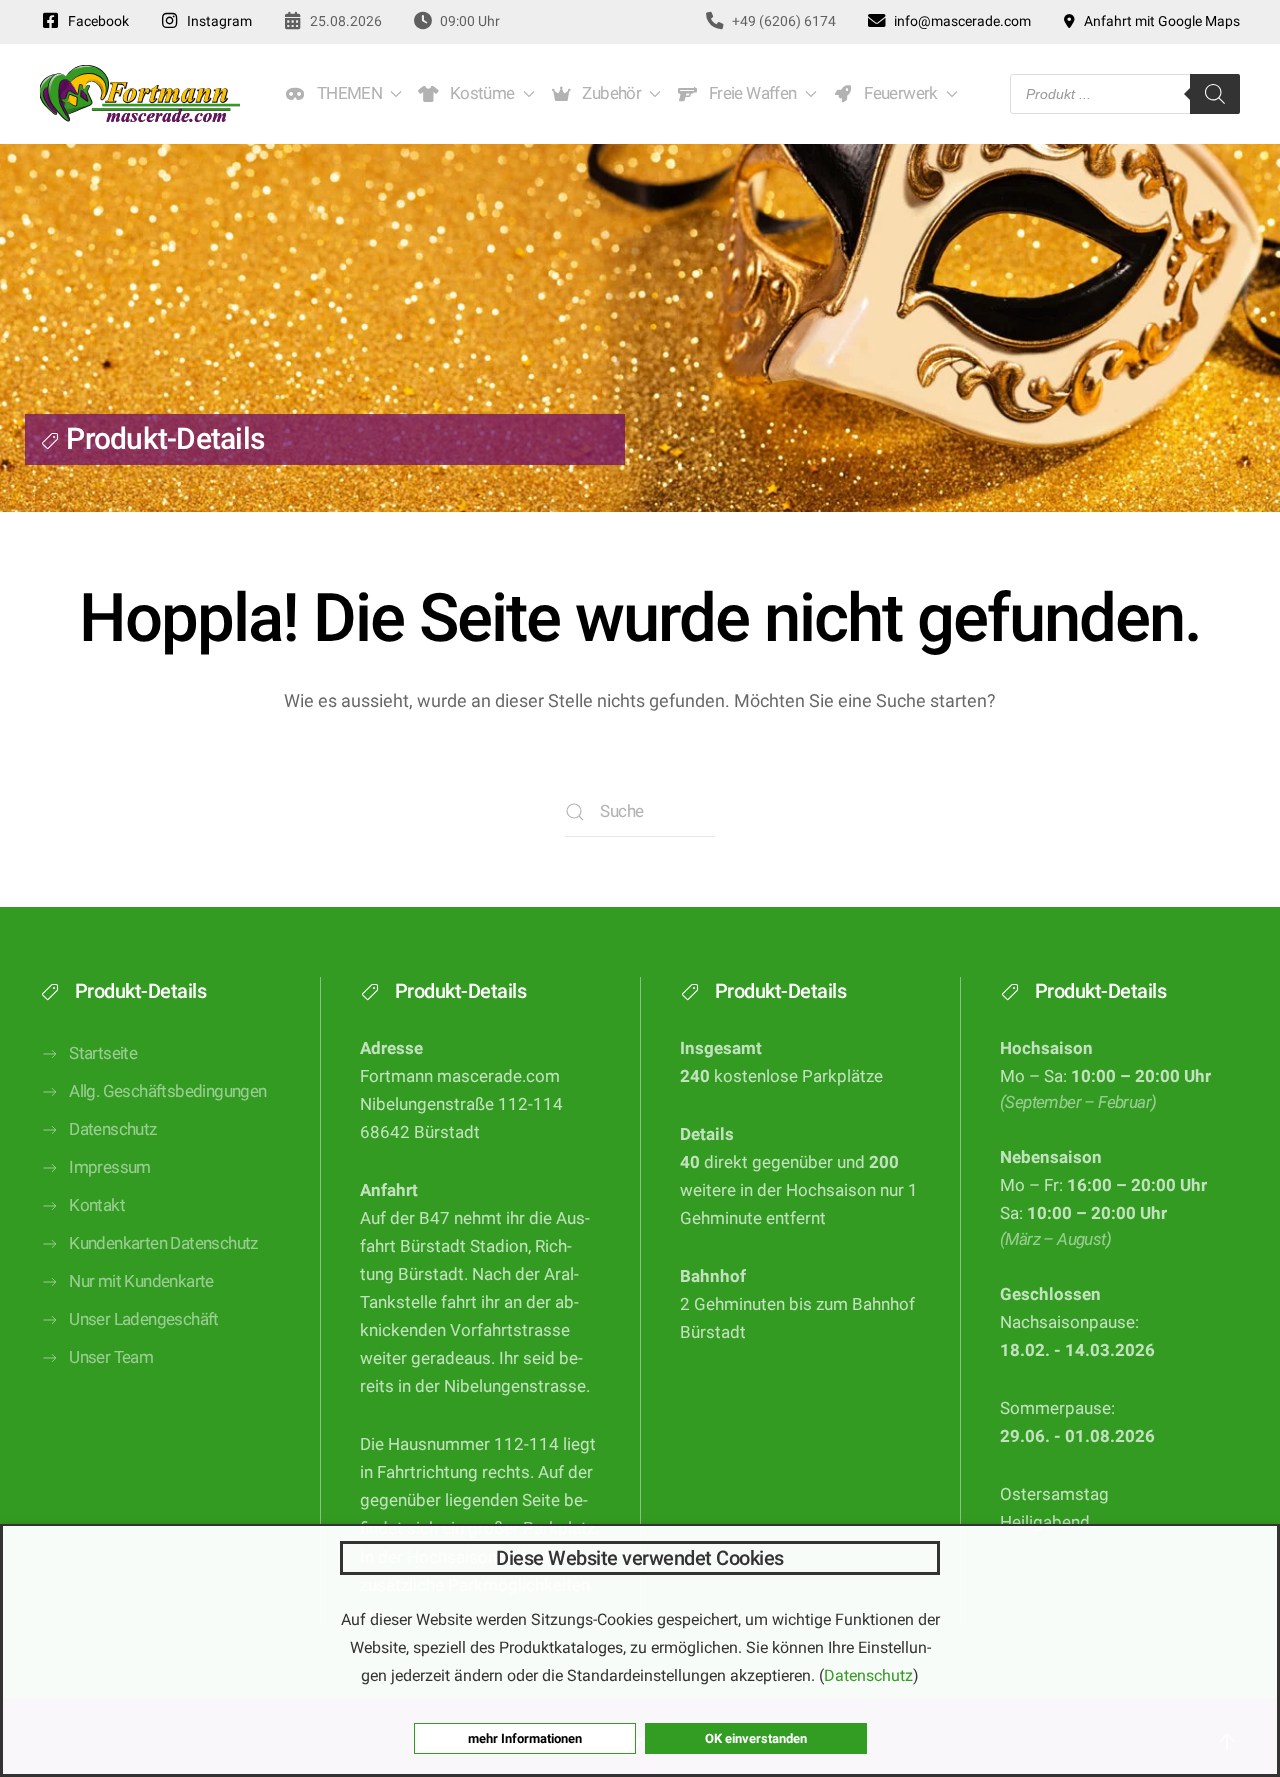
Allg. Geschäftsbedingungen (167, 1091)
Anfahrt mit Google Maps (1159, 21)
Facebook (95, 21)
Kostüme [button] (479, 93)
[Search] (1215, 94)
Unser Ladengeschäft (144, 1319)
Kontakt (97, 1205)
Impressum (110, 1167)
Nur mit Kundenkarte (141, 1281)
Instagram (216, 21)
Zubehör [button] (609, 93)
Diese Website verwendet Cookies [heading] (640, 1558)
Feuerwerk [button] (897, 93)
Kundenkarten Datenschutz (163, 1243)
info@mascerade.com (959, 21)
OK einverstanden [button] (756, 1738)
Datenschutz (112, 1129)
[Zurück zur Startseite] (140, 94)
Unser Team (111, 1357)
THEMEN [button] (346, 93)
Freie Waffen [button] (749, 93)
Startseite (103, 1053)
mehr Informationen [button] (525, 1738)
